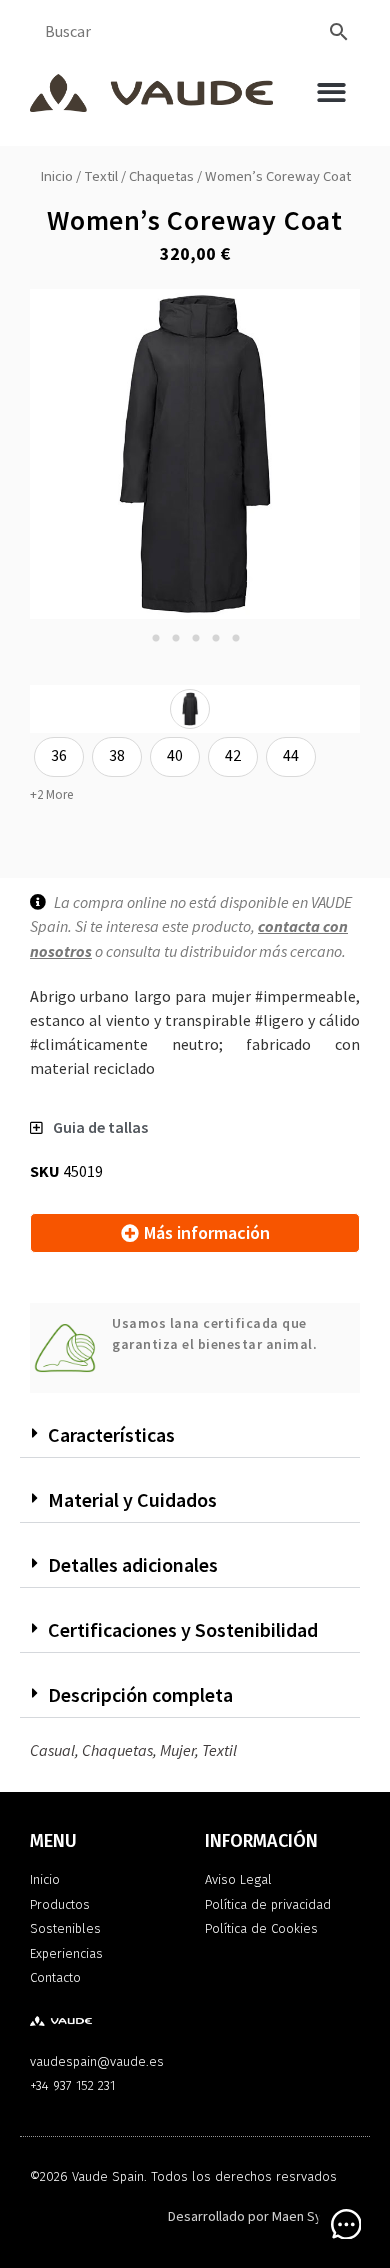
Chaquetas (161, 176)
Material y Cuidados (132, 1499)
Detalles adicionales (133, 1564)
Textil (101, 176)
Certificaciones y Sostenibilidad (183, 1629)
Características (111, 1434)
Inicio (56, 176)
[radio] (190, 709)
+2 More (51, 795)
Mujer (177, 1750)
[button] (331, 92)
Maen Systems (316, 2217)
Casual (52, 1750)
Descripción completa (140, 1694)
